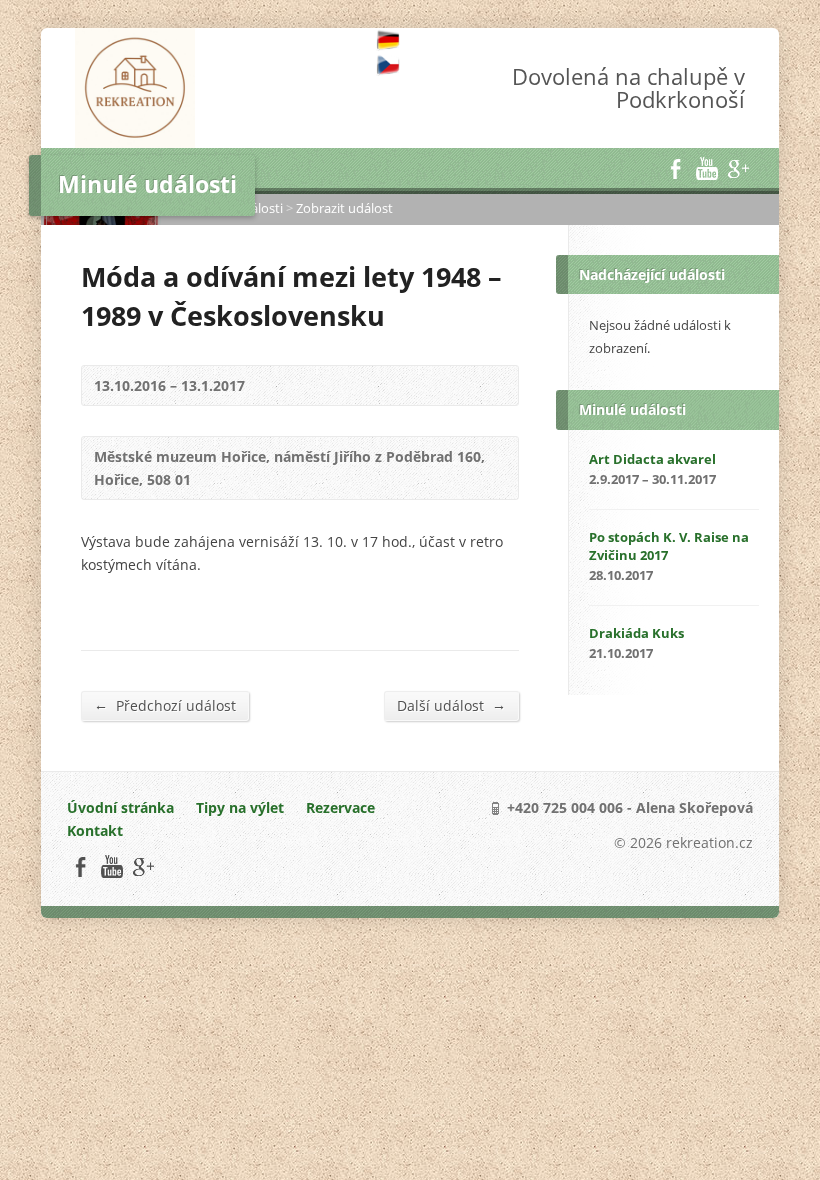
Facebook (675, 168)
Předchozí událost (165, 705)
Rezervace (340, 807)
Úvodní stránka (120, 807)
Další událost (451, 705)
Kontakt (95, 830)
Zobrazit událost (344, 208)
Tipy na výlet (240, 807)
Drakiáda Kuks (636, 633)
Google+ (737, 168)
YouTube (706, 168)
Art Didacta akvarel (652, 459)
